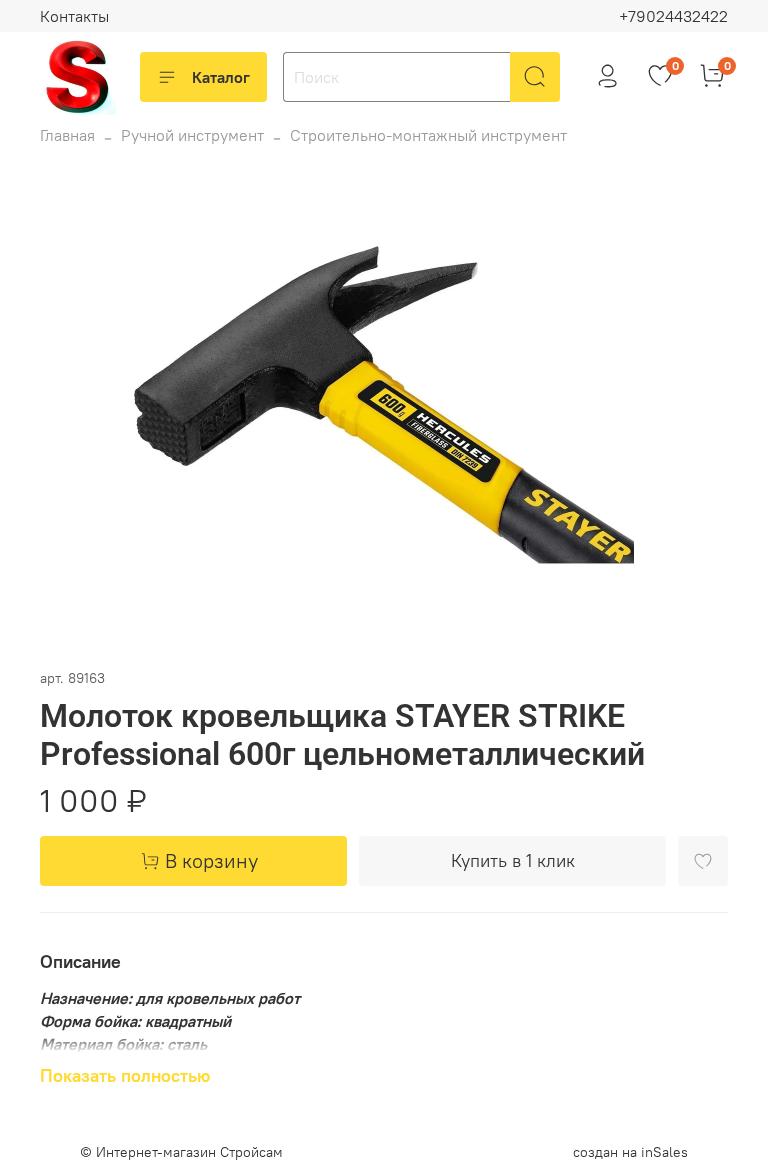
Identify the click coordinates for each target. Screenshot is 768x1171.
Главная (67, 135)
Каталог (221, 77)
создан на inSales (630, 1152)
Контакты (74, 16)
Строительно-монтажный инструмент (428, 135)
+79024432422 (673, 16)
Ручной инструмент (192, 135)
